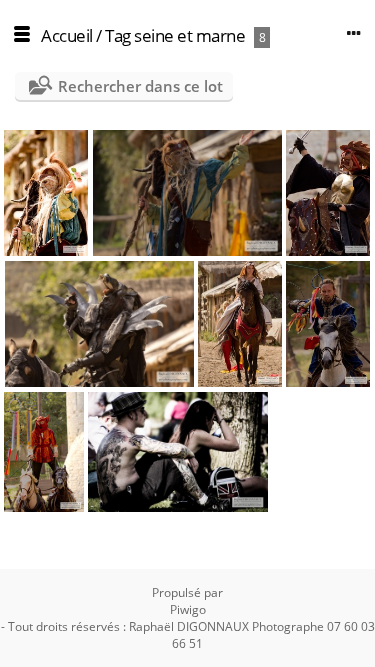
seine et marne (189, 35)
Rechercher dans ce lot (140, 86)
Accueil (67, 35)
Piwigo (188, 609)
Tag (118, 35)
